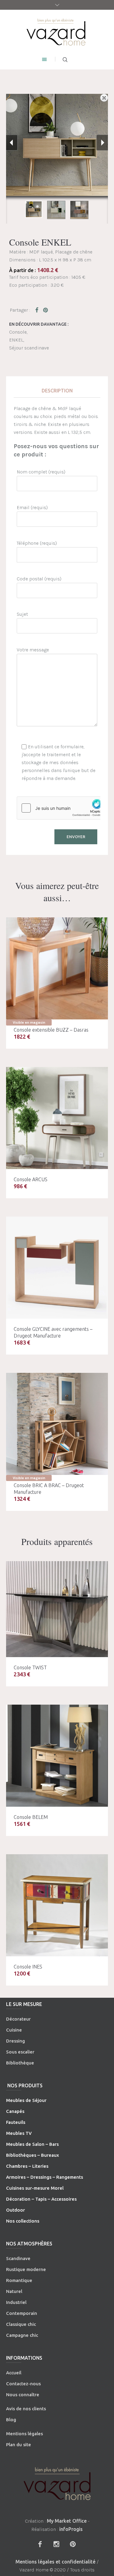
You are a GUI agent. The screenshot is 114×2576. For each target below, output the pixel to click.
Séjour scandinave (29, 348)
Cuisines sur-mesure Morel (35, 2188)
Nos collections (23, 2221)
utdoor (17, 2210)
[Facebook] (40, 2544)
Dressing (16, 2041)
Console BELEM (31, 1817)
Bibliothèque (20, 2063)
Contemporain (22, 2313)
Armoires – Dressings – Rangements (45, 2177)
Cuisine (14, 2030)
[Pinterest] (73, 2544)
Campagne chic (22, 2335)
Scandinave (18, 2258)
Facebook (38, 310)
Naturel (14, 2291)
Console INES (28, 1967)
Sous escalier (20, 2052)
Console (18, 332)
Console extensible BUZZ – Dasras (51, 1030)
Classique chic (21, 2324)
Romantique (19, 2280)
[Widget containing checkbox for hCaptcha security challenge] (63, 808)
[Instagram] (57, 2544)
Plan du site (19, 2445)
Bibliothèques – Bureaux (33, 2155)
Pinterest (46, 310)
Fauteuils (16, 2122)
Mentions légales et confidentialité (55, 2562)
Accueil (14, 2373)
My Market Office (67, 2521)
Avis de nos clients (26, 2409)
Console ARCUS (31, 1179)
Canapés (15, 2111)
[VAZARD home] (57, 32)
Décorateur (18, 2019)
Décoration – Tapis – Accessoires (41, 2199)
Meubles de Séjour (26, 2100)
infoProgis (71, 2529)
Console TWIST (30, 1667)
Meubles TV (19, 2133)
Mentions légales (24, 2434)
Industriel (16, 2302)
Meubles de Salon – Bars (32, 2144)
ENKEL (16, 340)
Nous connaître (23, 2395)
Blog (11, 2420)
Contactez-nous (23, 2384)
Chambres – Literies (27, 2166)
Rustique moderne (26, 2269)
